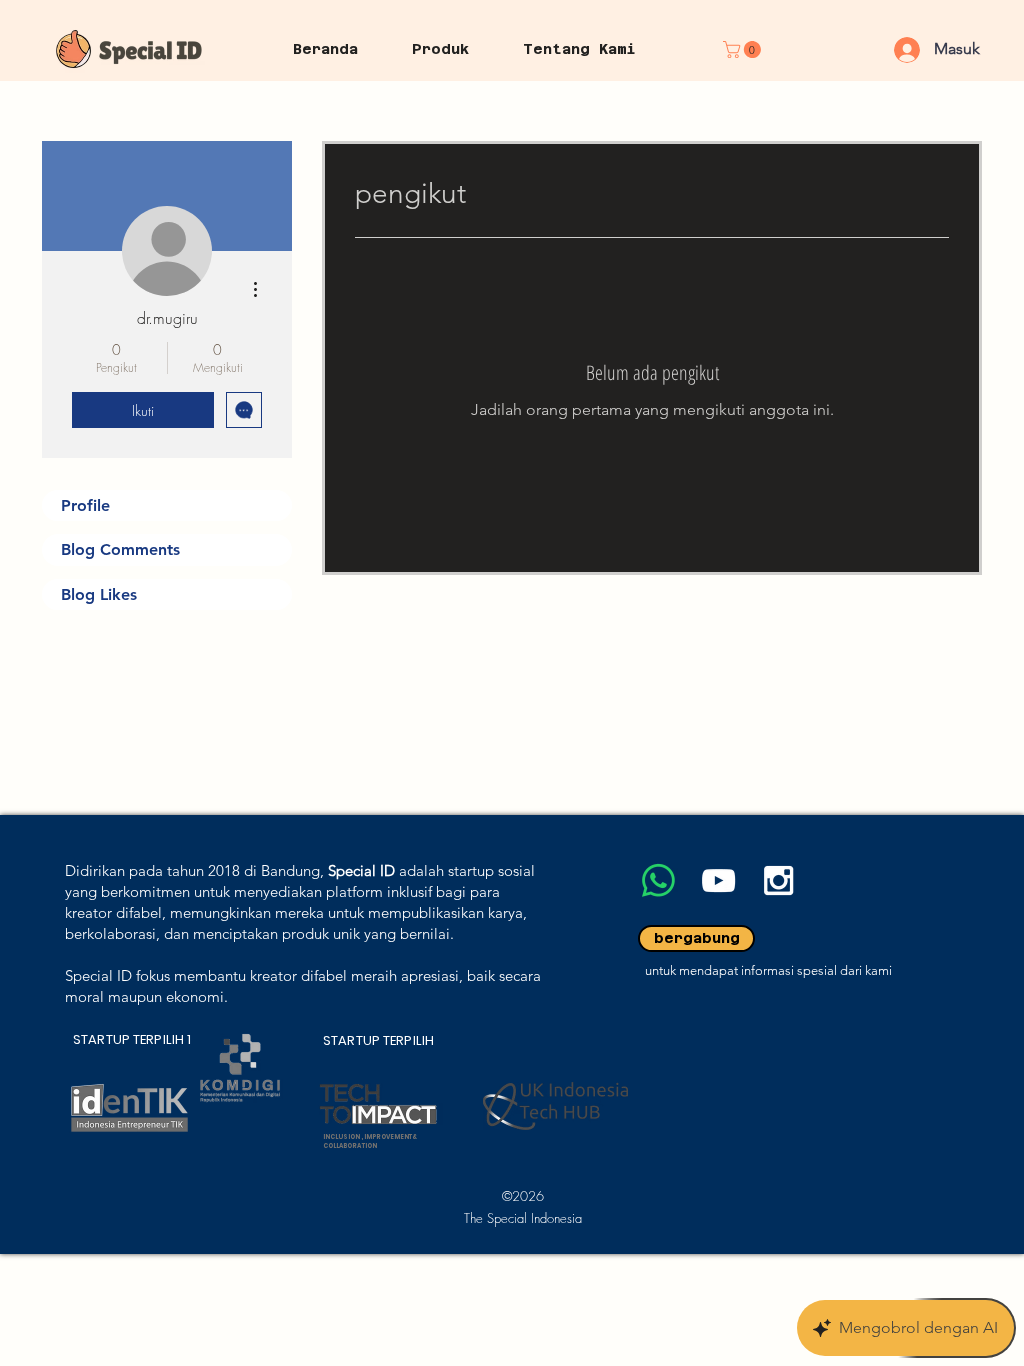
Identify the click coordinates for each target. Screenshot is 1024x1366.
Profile (85, 505)
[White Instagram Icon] (778, 880)
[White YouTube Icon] (718, 880)
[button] (744, 49)
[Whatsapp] (658, 880)
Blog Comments (120, 549)
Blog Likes (99, 594)
